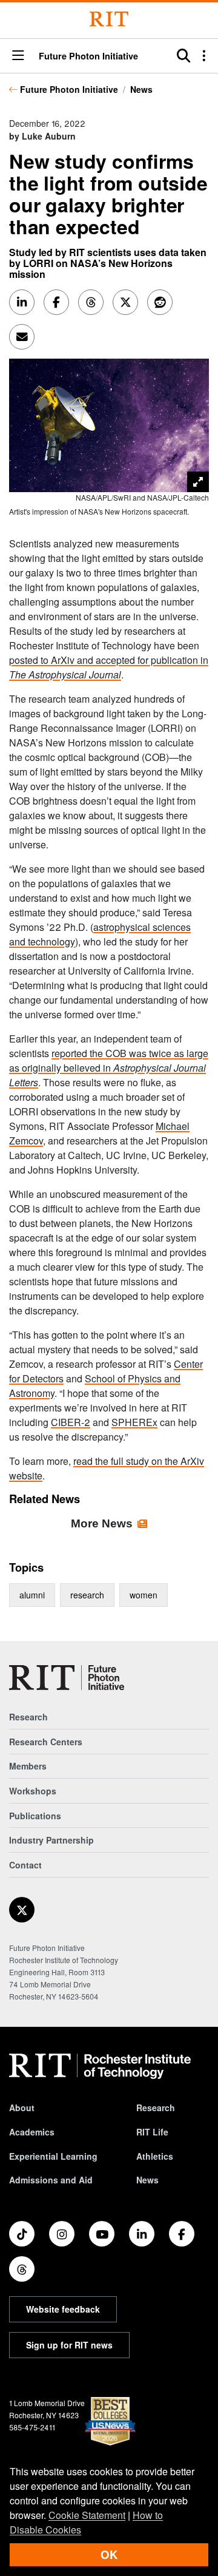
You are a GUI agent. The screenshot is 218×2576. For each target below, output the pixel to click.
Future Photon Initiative (69, 89)
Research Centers (46, 1742)
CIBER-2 (71, 1422)
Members (28, 1766)
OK (109, 2554)
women (144, 1595)
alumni (32, 1595)
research (87, 1595)
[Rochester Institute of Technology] (109, 19)
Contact (25, 1865)
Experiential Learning (53, 2156)
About (22, 2108)
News (141, 89)
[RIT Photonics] (67, 1678)
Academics (32, 2132)
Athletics (155, 2156)
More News (102, 1523)
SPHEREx (134, 1422)
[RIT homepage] (100, 2066)
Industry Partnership (51, 1840)
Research (28, 1717)
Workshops (33, 1791)
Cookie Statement (87, 2515)
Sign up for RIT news (69, 2345)
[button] (18, 56)
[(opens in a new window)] (22, 1910)
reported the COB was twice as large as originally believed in (109, 1068)
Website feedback (63, 2309)
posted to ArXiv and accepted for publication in (109, 667)
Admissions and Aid (51, 2180)
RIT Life (152, 2132)
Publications (35, 1816)
